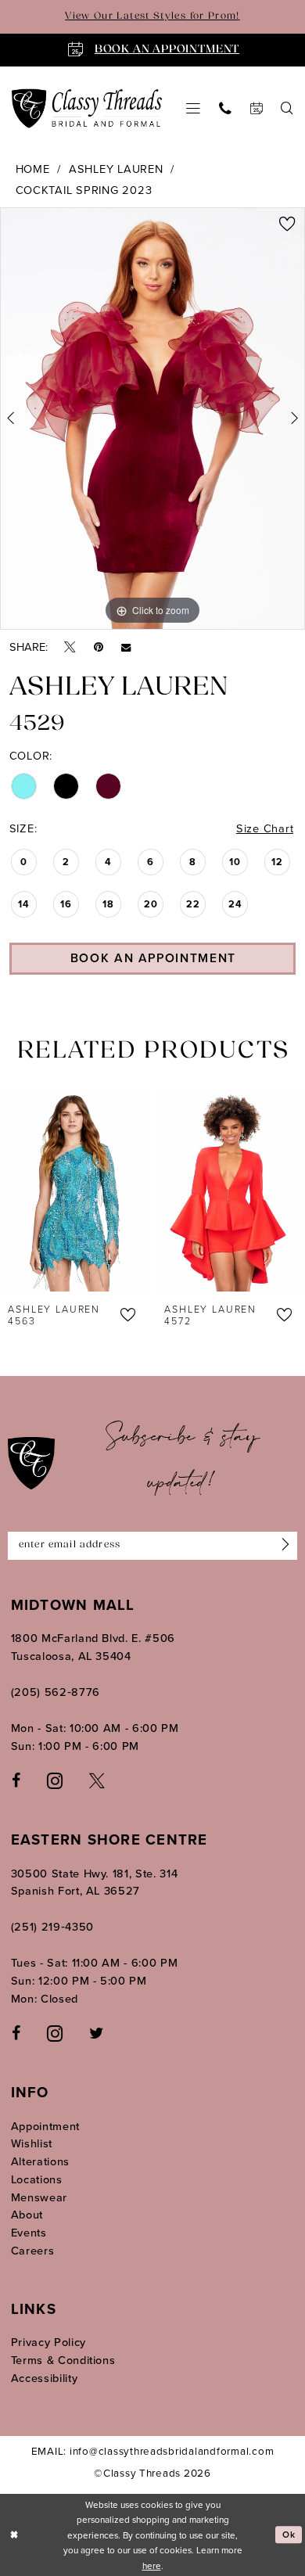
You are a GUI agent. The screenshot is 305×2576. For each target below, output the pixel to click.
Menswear (39, 2197)
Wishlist (32, 2143)
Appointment (45, 2126)
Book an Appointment (153, 958)
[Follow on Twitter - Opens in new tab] (96, 2033)
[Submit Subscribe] (282, 1546)
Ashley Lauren (116, 169)
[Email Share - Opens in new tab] (126, 647)
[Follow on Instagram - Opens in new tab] (55, 2033)
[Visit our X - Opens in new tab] (97, 1780)
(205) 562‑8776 (56, 1692)
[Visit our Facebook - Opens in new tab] (16, 1780)
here (152, 2565)
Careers (33, 2250)
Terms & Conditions (63, 2360)
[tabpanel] (152, 419)
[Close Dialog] (14, 2535)
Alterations (40, 2161)
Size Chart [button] (265, 828)
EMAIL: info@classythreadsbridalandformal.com (153, 2450)
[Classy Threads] (87, 108)
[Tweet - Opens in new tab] (70, 647)
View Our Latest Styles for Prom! (152, 16)
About (27, 2214)
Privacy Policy (48, 2342)
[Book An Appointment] (257, 109)
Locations (37, 2179)
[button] (193, 109)
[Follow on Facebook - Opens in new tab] (16, 2033)
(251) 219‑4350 (52, 1926)
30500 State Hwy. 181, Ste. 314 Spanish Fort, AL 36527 (95, 1882)
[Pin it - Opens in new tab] (99, 647)
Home (33, 169)
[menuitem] (193, 109)
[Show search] (288, 109)
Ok (289, 2534)
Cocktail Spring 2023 (84, 190)
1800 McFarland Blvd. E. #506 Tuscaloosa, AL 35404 (93, 1647)
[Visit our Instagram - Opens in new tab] (55, 1780)
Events (29, 2232)
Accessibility (45, 2378)
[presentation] (74, 1190)
